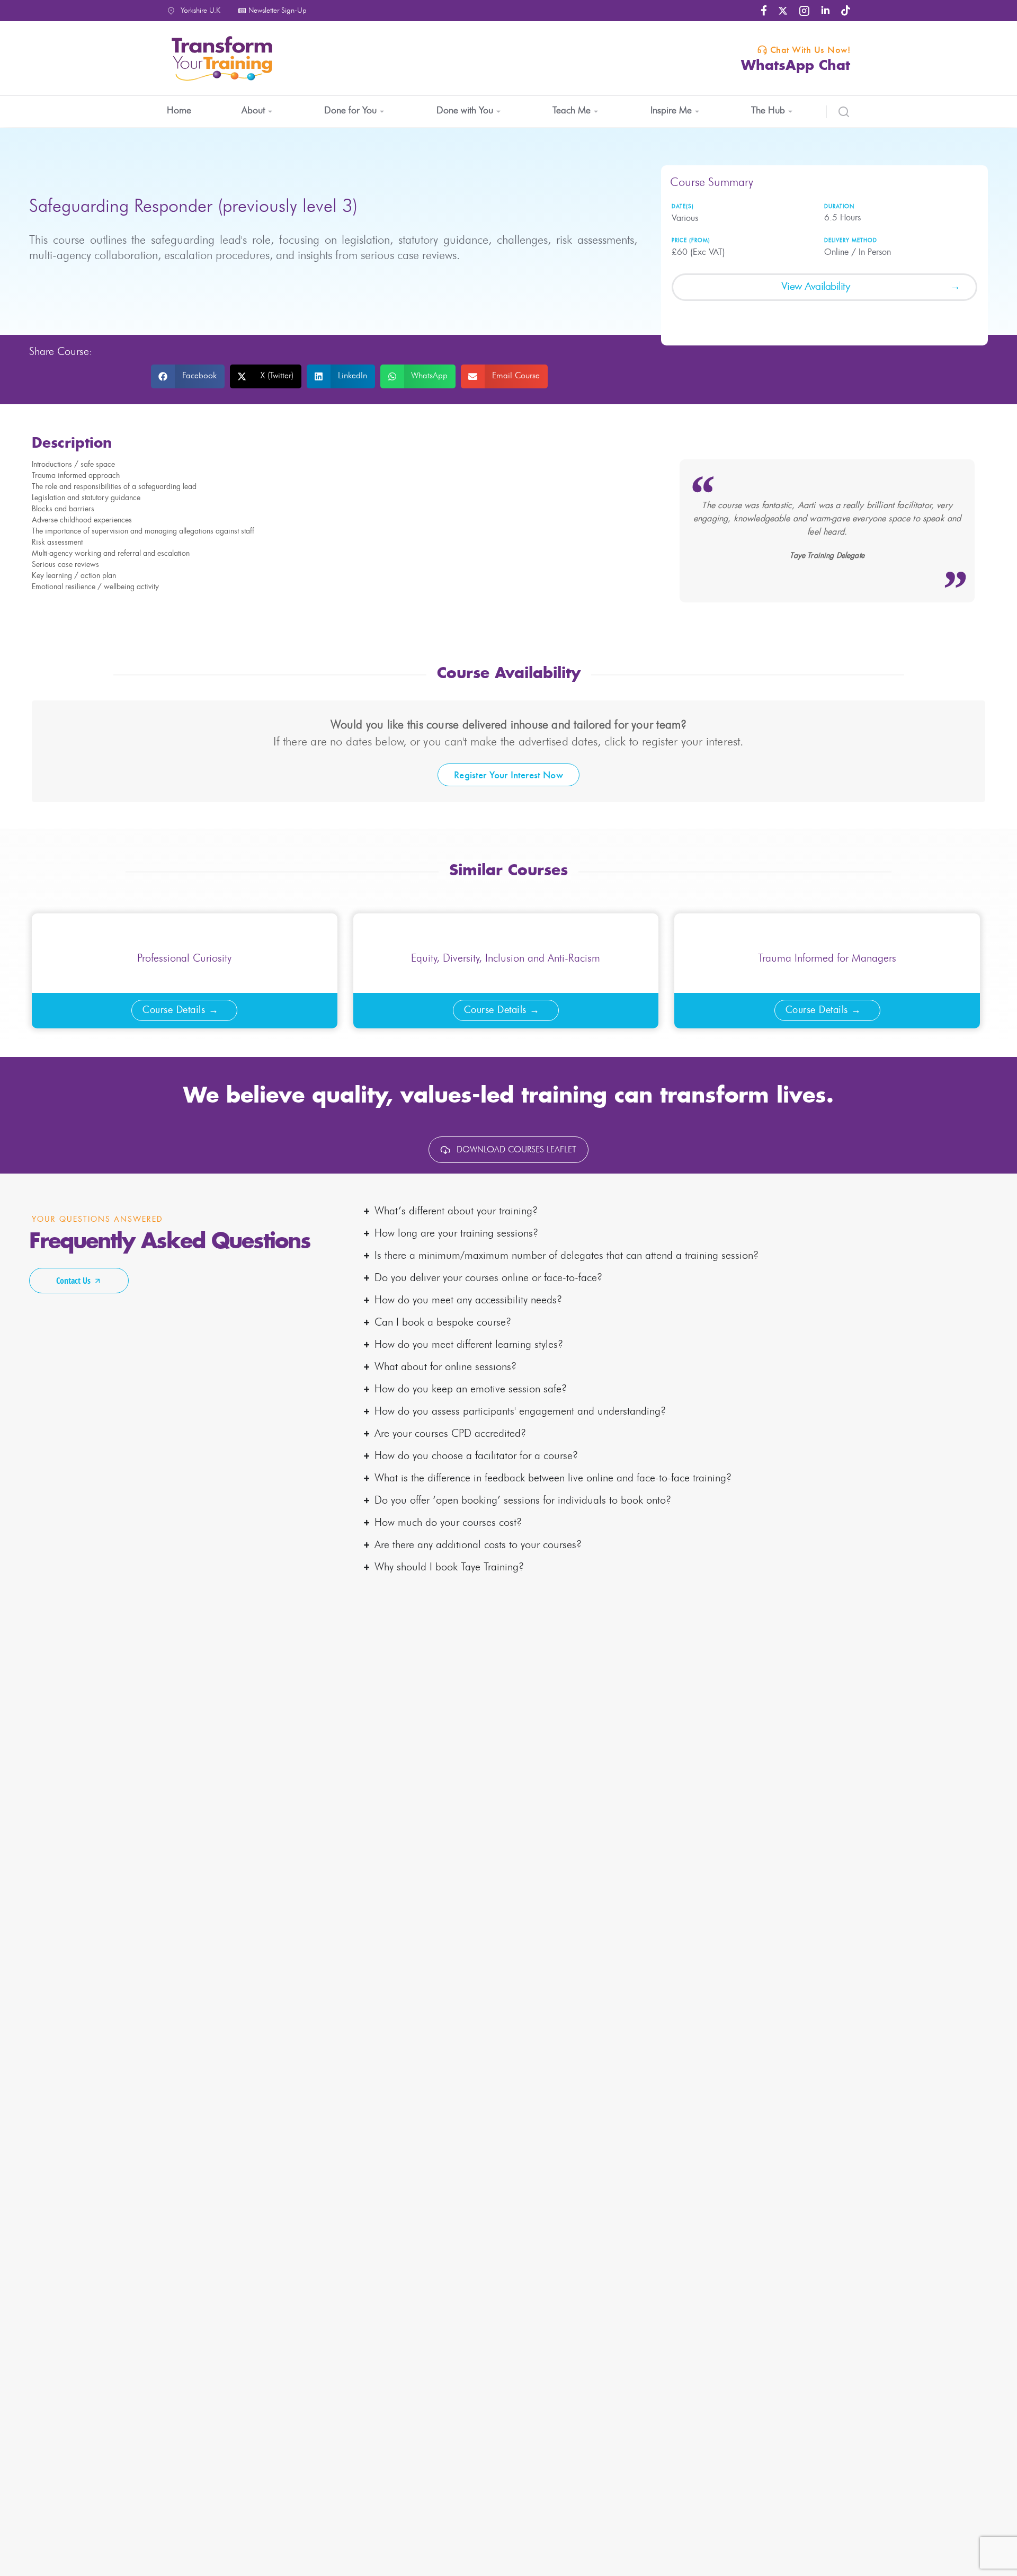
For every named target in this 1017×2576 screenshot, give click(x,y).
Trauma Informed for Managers (827, 958)
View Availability (816, 287)
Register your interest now (508, 775)
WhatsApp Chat (796, 66)
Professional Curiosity (184, 958)
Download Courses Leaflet (516, 1150)
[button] (188, 376)
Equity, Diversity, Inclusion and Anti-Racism (506, 958)
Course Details (174, 1010)
